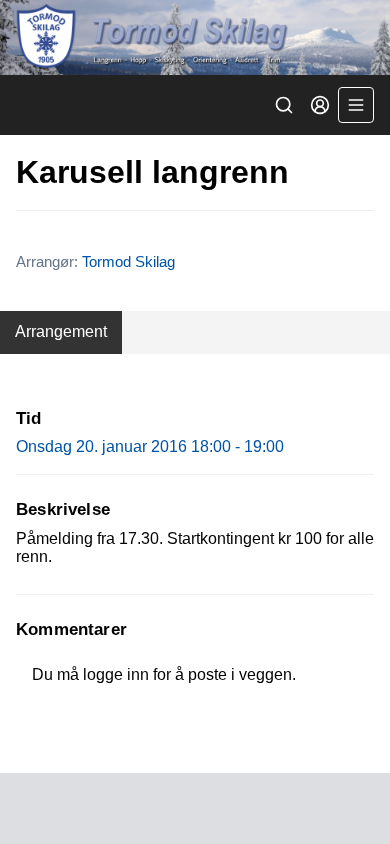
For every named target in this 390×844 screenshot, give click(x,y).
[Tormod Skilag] (195, 37)
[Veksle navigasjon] (356, 105)
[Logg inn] (320, 105)
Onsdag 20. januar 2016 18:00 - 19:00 (150, 446)
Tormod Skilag (128, 261)
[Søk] (284, 105)
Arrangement (61, 331)
